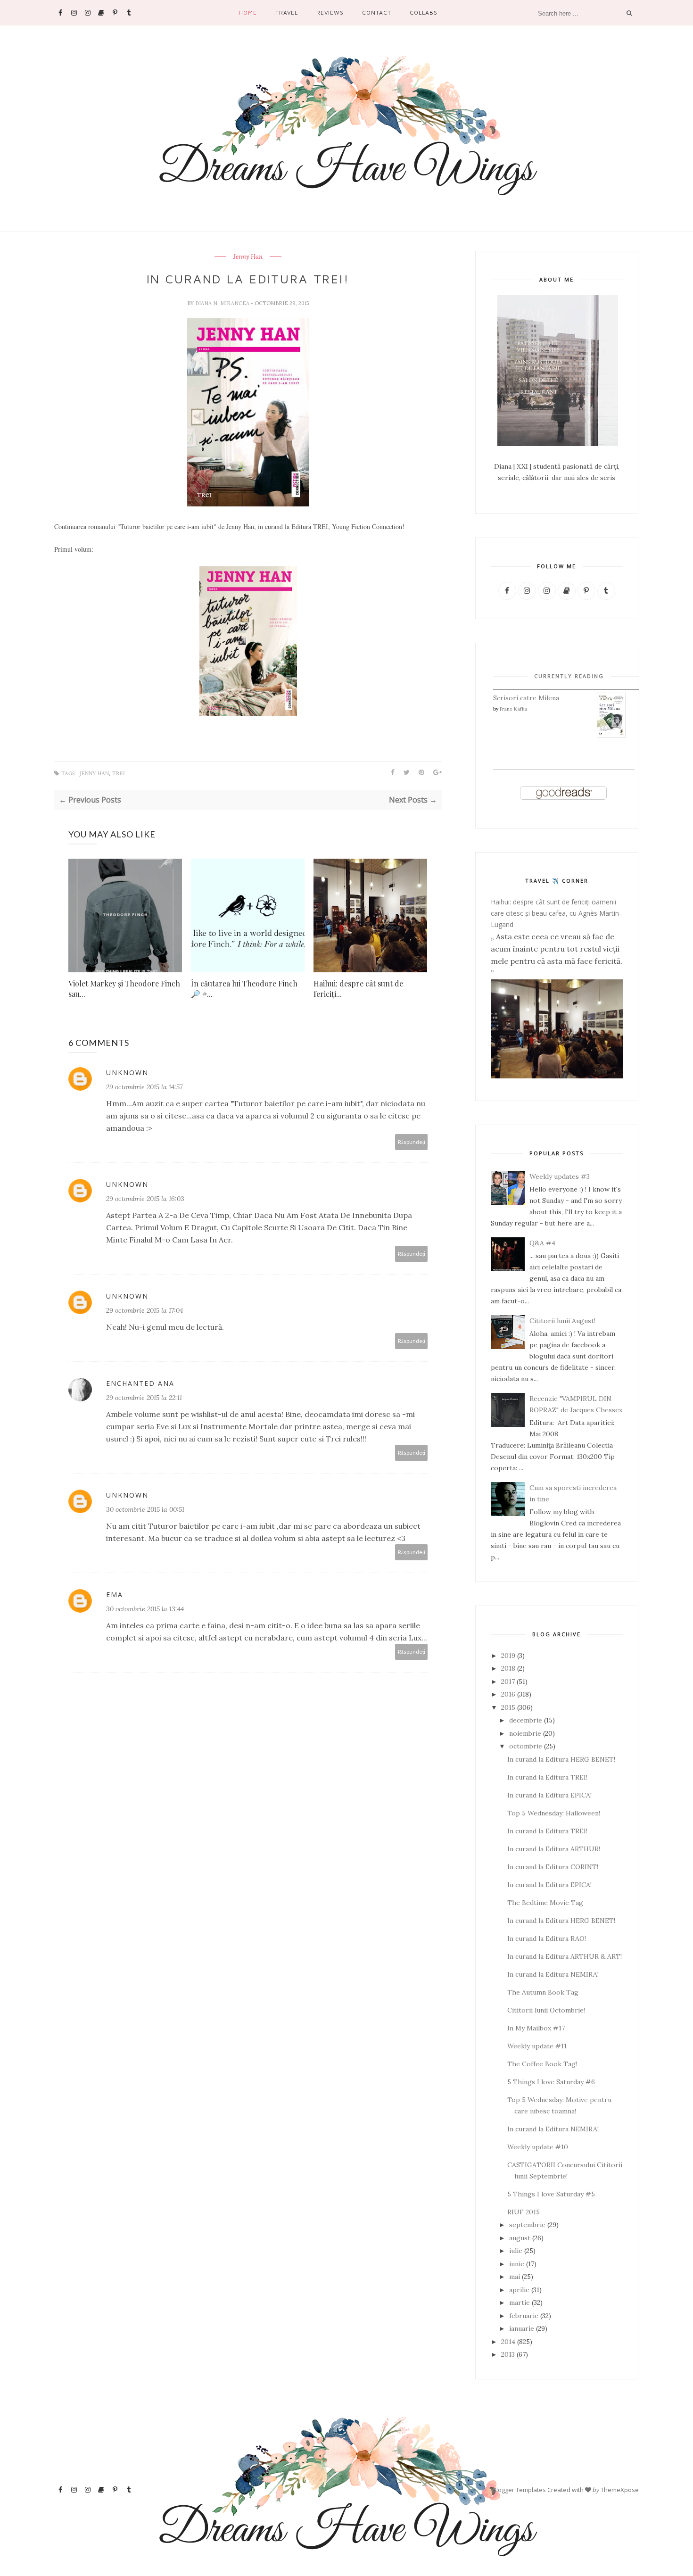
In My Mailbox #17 (536, 2028)
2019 (508, 1656)
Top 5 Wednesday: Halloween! (554, 1813)
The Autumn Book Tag (543, 1992)
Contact (377, 12)
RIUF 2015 (524, 2212)
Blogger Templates (519, 2490)
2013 (508, 2354)
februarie (524, 2316)
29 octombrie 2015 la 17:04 (144, 1310)
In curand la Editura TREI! (547, 1777)
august (520, 2238)
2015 (508, 1707)
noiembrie (525, 1733)
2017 (508, 1681)
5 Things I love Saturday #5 (551, 2194)
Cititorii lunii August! (562, 1321)
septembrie (527, 2225)
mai (515, 2277)
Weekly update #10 (538, 2147)
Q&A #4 (542, 1243)
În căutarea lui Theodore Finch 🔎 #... (244, 989)
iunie (517, 2264)
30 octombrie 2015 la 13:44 (145, 1609)
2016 (508, 1694)
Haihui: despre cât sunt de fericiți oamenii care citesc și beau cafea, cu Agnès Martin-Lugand (556, 913)
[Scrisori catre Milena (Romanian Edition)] (611, 736)
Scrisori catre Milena (526, 698)
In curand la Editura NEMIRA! (553, 1974)
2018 (508, 1668)
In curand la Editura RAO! (547, 1938)
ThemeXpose (620, 2490)
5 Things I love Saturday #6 (551, 2082)
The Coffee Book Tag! (542, 2064)
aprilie (519, 2290)
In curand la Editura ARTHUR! (554, 1849)
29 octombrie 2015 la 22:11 (144, 1398)
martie (520, 2303)
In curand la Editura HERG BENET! (561, 1759)
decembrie (526, 1720)
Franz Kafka (514, 709)
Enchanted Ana (140, 1383)
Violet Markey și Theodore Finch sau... (124, 989)
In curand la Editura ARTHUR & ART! (565, 1956)
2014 (508, 2342)
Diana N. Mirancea (223, 303)
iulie (516, 2251)
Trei (119, 774)
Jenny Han (248, 257)
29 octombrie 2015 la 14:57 (144, 1087)
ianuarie (522, 2328)
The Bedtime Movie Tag (545, 1903)
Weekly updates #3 (560, 1176)
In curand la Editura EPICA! (549, 1795)
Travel (287, 12)
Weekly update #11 (537, 2046)
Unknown (127, 1073)
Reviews (330, 12)
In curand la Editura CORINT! (553, 1867)
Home (248, 12)
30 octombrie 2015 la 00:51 (145, 1509)
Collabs (424, 12)
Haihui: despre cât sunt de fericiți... (358, 989)
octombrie (526, 1746)
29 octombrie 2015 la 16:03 (145, 1199)
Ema (115, 1594)
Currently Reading (569, 676)
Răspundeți (412, 1142)
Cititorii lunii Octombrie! (546, 2010)
